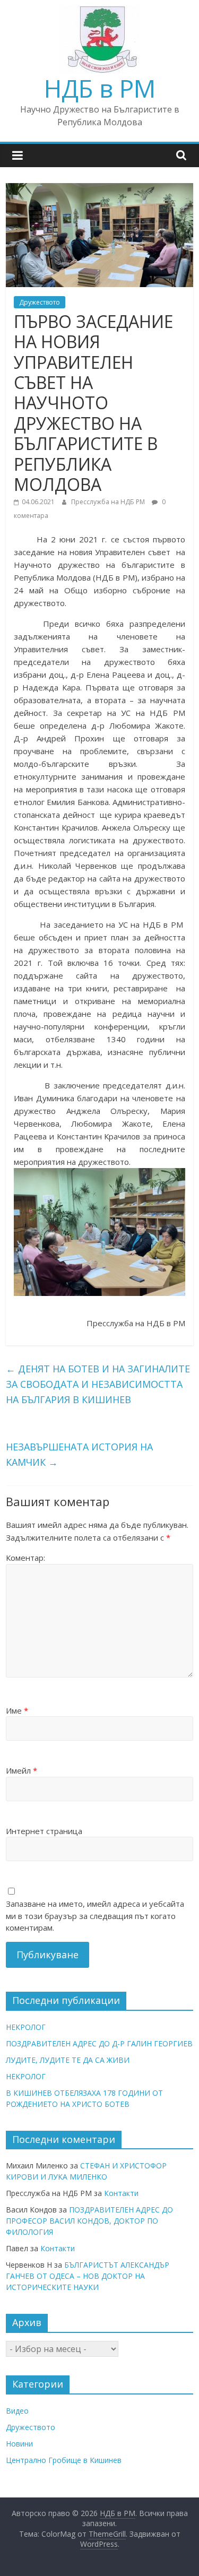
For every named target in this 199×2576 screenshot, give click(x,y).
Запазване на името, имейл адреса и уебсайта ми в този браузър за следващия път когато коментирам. (95, 1916)
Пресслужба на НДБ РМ (109, 502)
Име (17, 1710)
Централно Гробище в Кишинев (64, 2460)
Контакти (121, 2193)
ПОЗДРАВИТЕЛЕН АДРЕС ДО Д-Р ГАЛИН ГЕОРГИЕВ (99, 2043)
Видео (17, 2411)
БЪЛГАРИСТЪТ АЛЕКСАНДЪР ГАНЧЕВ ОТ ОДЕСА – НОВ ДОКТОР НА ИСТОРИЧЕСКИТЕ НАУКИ (88, 2276)
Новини (19, 2444)
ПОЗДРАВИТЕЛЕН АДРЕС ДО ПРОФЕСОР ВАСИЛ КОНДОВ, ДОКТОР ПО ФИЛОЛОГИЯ (89, 2221)
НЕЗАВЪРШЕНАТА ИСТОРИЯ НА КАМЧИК (79, 1454)
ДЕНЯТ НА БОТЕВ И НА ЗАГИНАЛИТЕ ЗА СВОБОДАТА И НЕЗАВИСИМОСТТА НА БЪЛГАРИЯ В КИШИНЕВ (98, 1384)
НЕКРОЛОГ (26, 2027)
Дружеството (40, 302)
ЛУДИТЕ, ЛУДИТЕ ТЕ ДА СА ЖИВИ (68, 2060)
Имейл (21, 1770)
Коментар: (25, 1558)
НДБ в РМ (100, 88)
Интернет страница (44, 1831)
